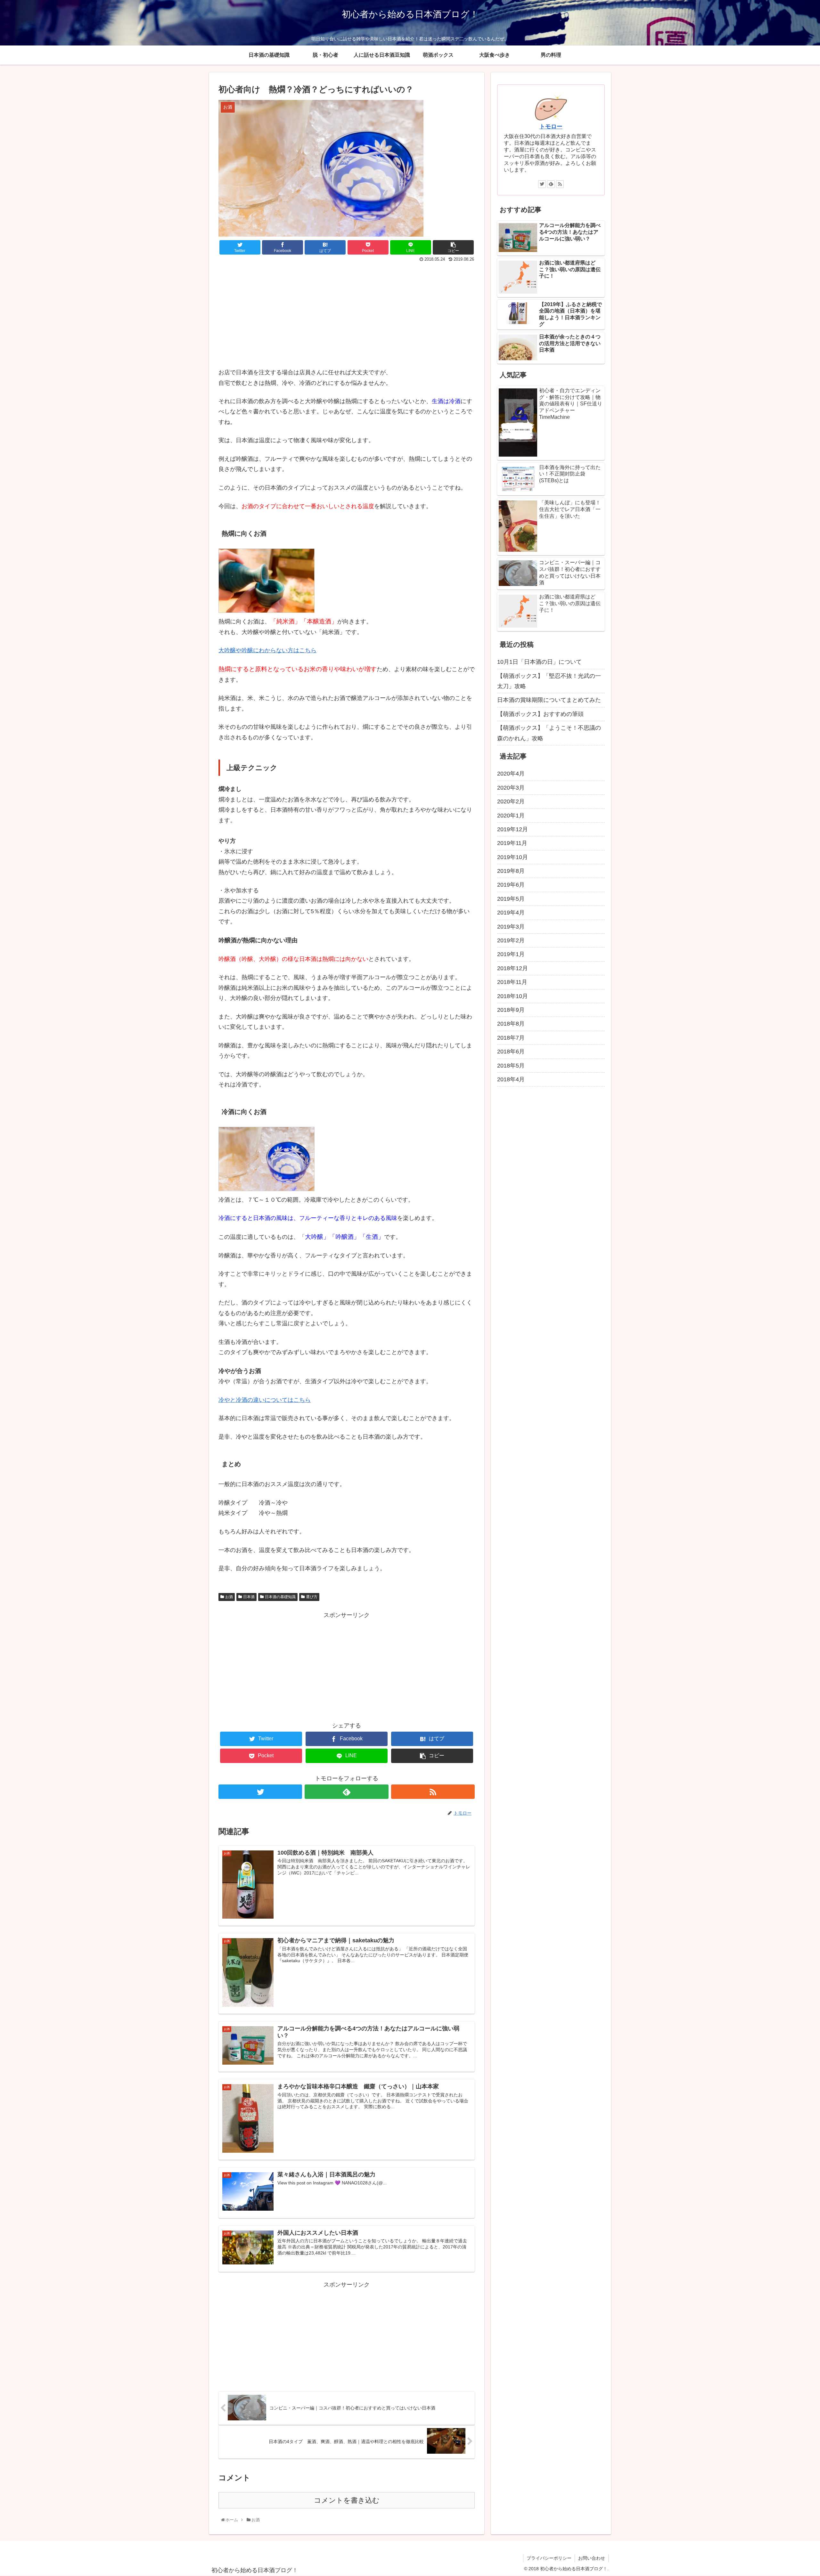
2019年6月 (511, 885)
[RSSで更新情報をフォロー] (433, 1792)
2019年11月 (512, 843)
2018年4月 (511, 1079)
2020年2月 (511, 801)
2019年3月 (511, 927)
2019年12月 (512, 829)
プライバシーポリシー (549, 2558)
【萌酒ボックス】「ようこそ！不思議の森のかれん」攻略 (549, 733)
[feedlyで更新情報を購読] (346, 1792)
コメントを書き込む (347, 2500)
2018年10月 (512, 996)
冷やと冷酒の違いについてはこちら (265, 1400)
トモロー (551, 126)
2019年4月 (511, 913)
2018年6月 (511, 1052)
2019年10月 (512, 857)
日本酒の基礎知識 (280, 1597)
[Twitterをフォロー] (260, 1792)
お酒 (229, 1597)
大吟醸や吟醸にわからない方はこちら (267, 650)
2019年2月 (511, 940)
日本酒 (249, 1597)
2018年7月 (511, 1038)
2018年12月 (512, 968)
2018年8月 (511, 1024)
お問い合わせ (592, 2558)
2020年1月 (511, 816)
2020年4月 (511, 774)
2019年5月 (511, 899)
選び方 (312, 1597)
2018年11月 (512, 982)
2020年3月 (511, 788)
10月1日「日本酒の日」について (539, 662)
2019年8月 (511, 871)
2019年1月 (511, 954)
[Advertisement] (283, 312)
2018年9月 (511, 1010)
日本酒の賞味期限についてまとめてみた (549, 700)
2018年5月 (511, 1066)
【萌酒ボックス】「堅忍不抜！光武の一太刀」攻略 (549, 681)
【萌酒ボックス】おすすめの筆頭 (543, 714)
